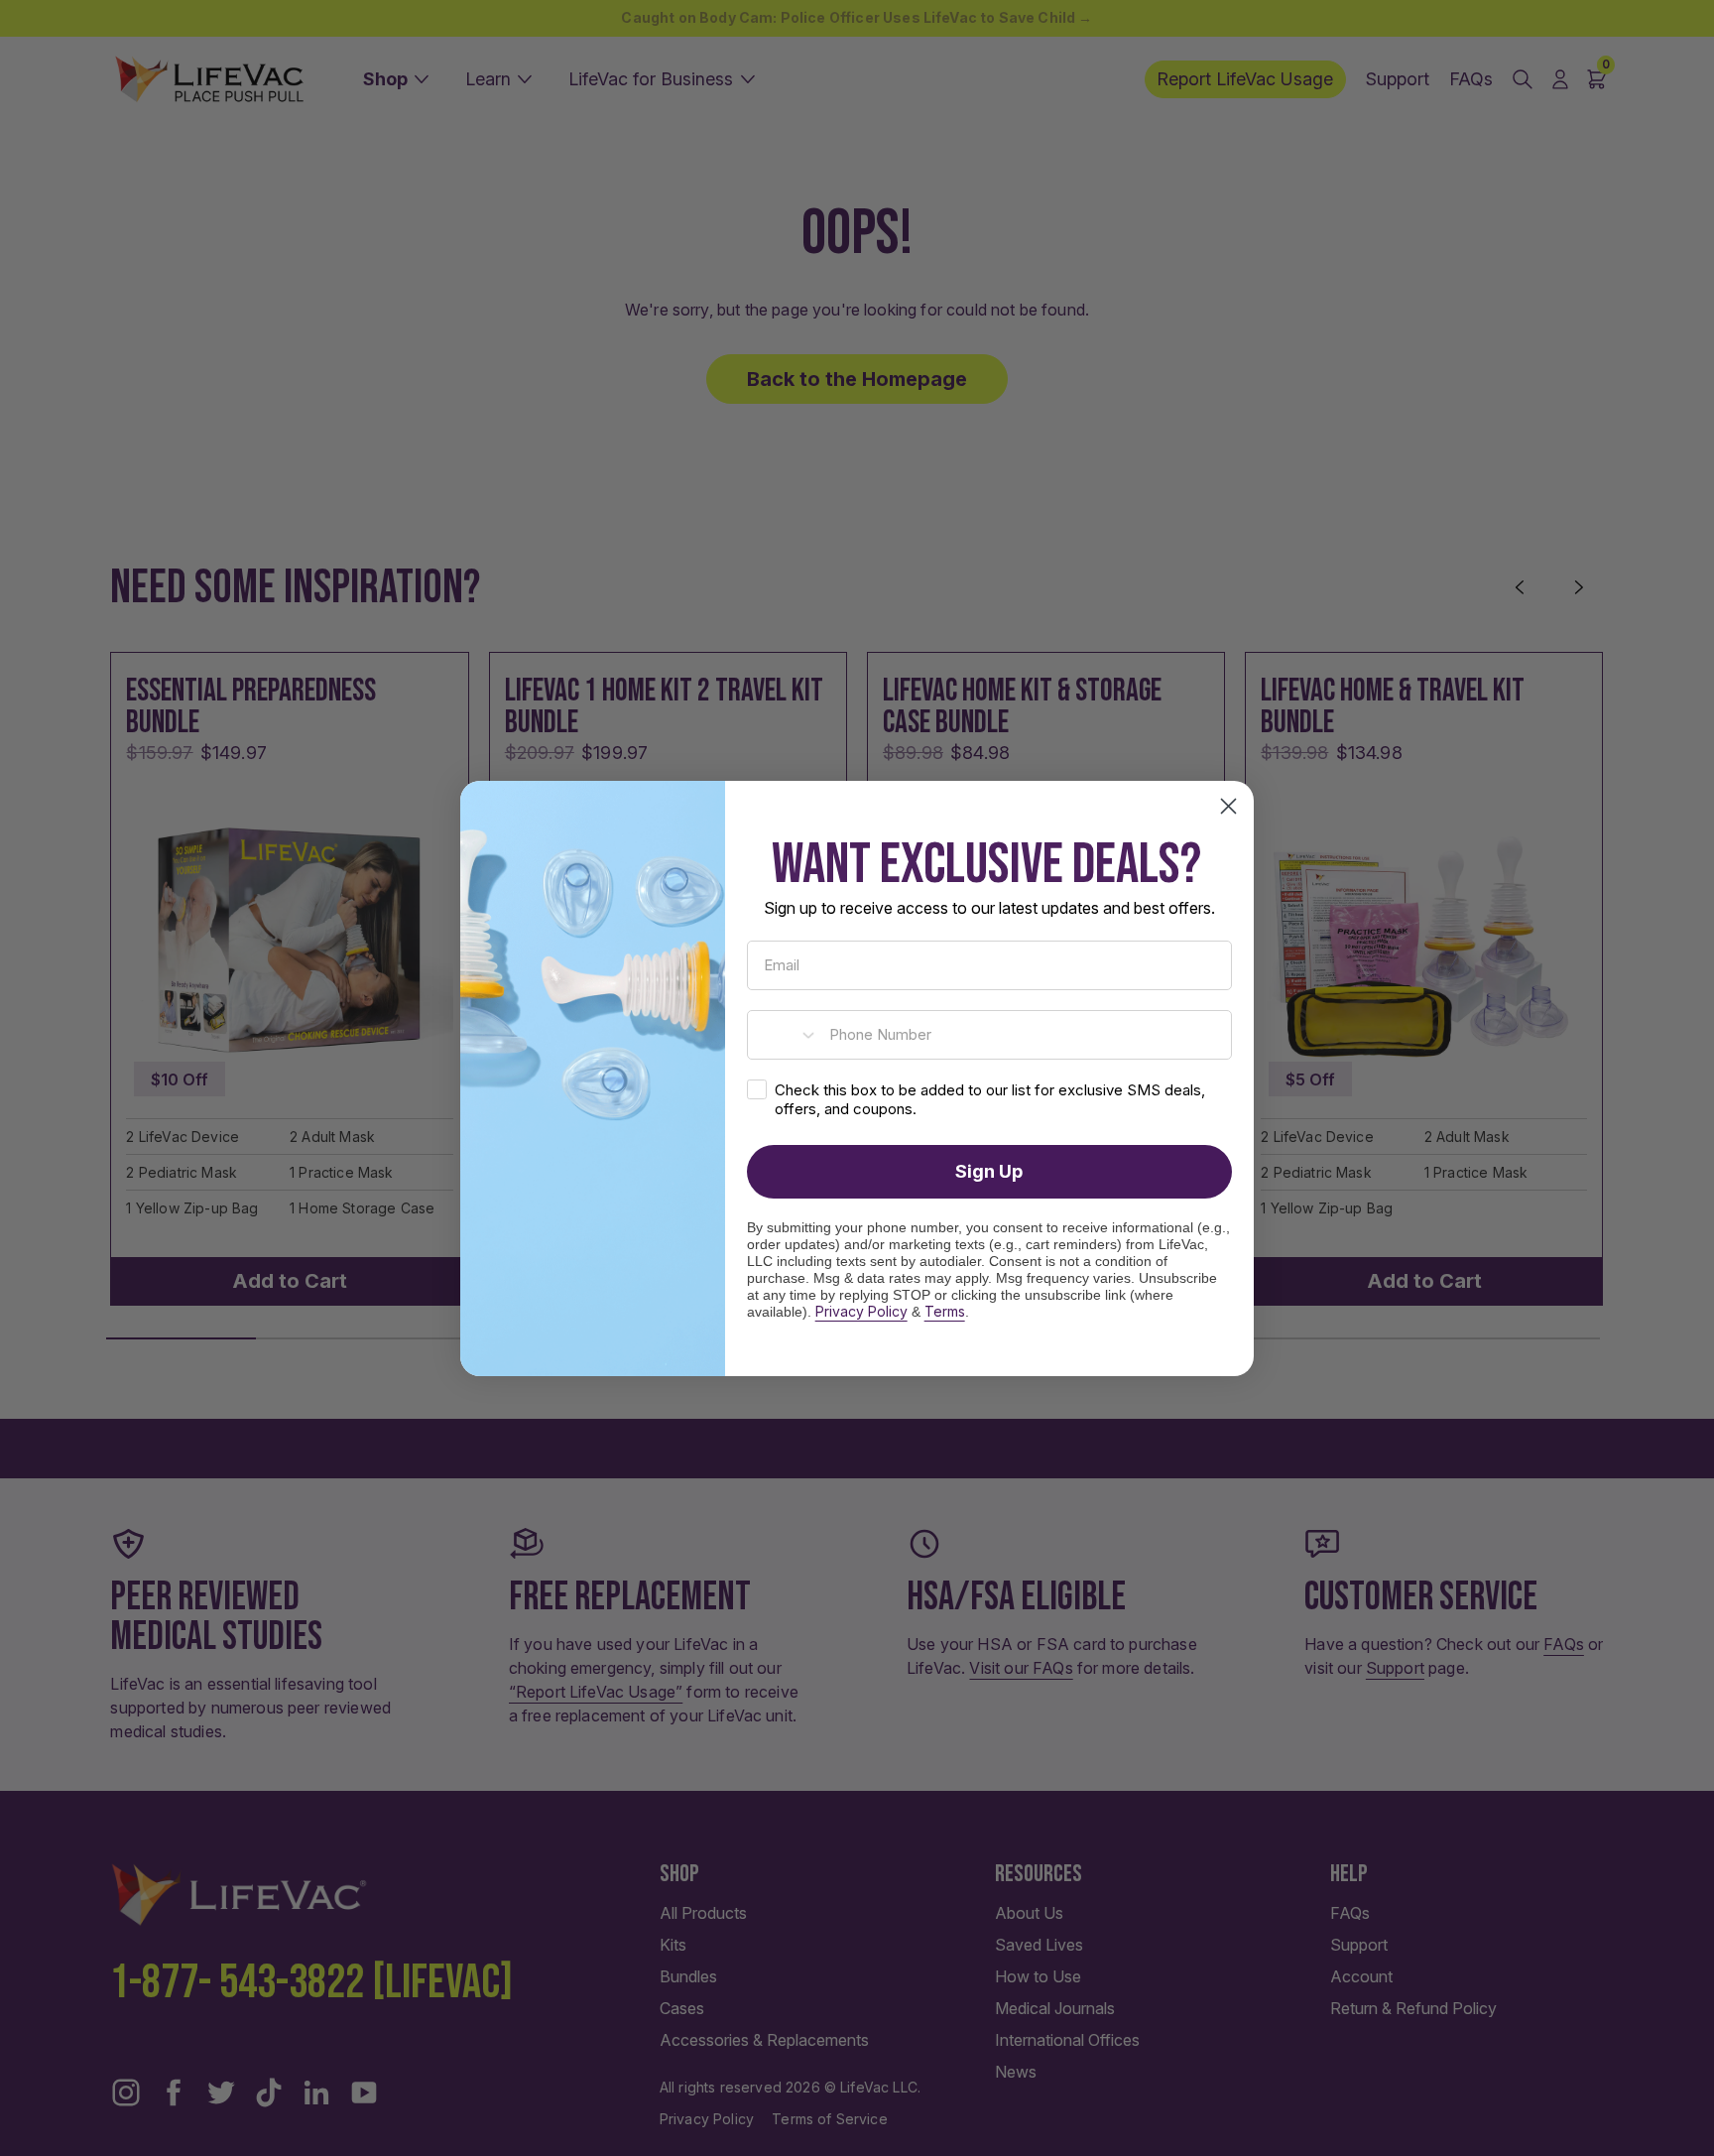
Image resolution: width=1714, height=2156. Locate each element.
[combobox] (784, 1035)
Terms (945, 1311)
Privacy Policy (861, 1311)
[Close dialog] (1228, 806)
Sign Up (989, 1171)
